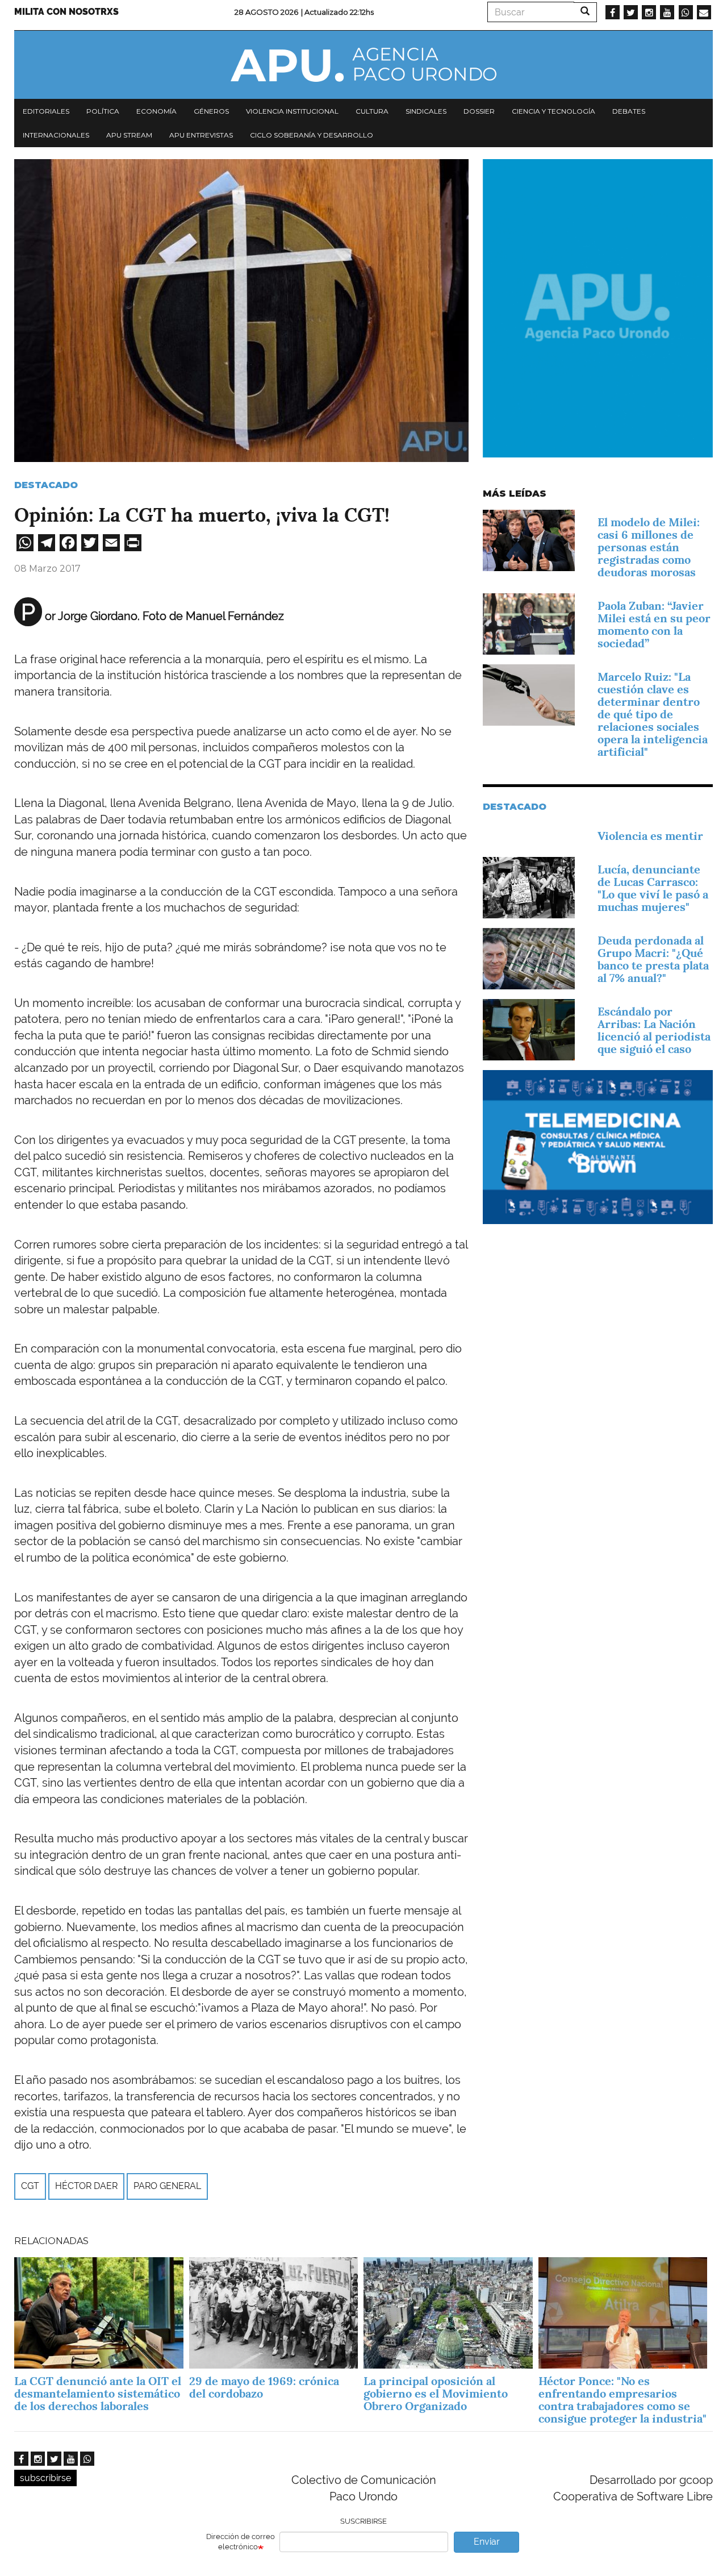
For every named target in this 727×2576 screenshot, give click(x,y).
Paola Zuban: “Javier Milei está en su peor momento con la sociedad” (654, 625)
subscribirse (45, 2478)
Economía (156, 111)
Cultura (372, 111)
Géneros (211, 111)
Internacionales (56, 135)
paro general (167, 2186)
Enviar (487, 2542)
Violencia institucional (292, 111)
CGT (30, 2186)
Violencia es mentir (650, 836)
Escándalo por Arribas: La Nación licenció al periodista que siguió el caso (654, 1030)
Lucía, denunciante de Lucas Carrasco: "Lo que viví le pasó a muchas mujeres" (653, 888)
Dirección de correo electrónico (241, 2542)
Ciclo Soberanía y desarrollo (312, 135)
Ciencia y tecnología (553, 111)
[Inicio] (363, 65)
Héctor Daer (86, 2186)
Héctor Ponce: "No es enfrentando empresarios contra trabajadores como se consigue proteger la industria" (622, 2400)
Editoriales (46, 111)
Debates (629, 111)
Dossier (479, 111)
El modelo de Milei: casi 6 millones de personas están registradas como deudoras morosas (649, 547)
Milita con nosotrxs (66, 12)
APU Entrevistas (201, 135)
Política (103, 111)
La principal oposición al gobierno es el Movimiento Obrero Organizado (436, 2394)
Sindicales (426, 111)
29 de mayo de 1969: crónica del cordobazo (264, 2387)
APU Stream (129, 135)
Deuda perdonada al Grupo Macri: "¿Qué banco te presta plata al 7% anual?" (653, 959)
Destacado (46, 485)
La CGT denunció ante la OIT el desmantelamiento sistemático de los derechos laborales (98, 2394)
